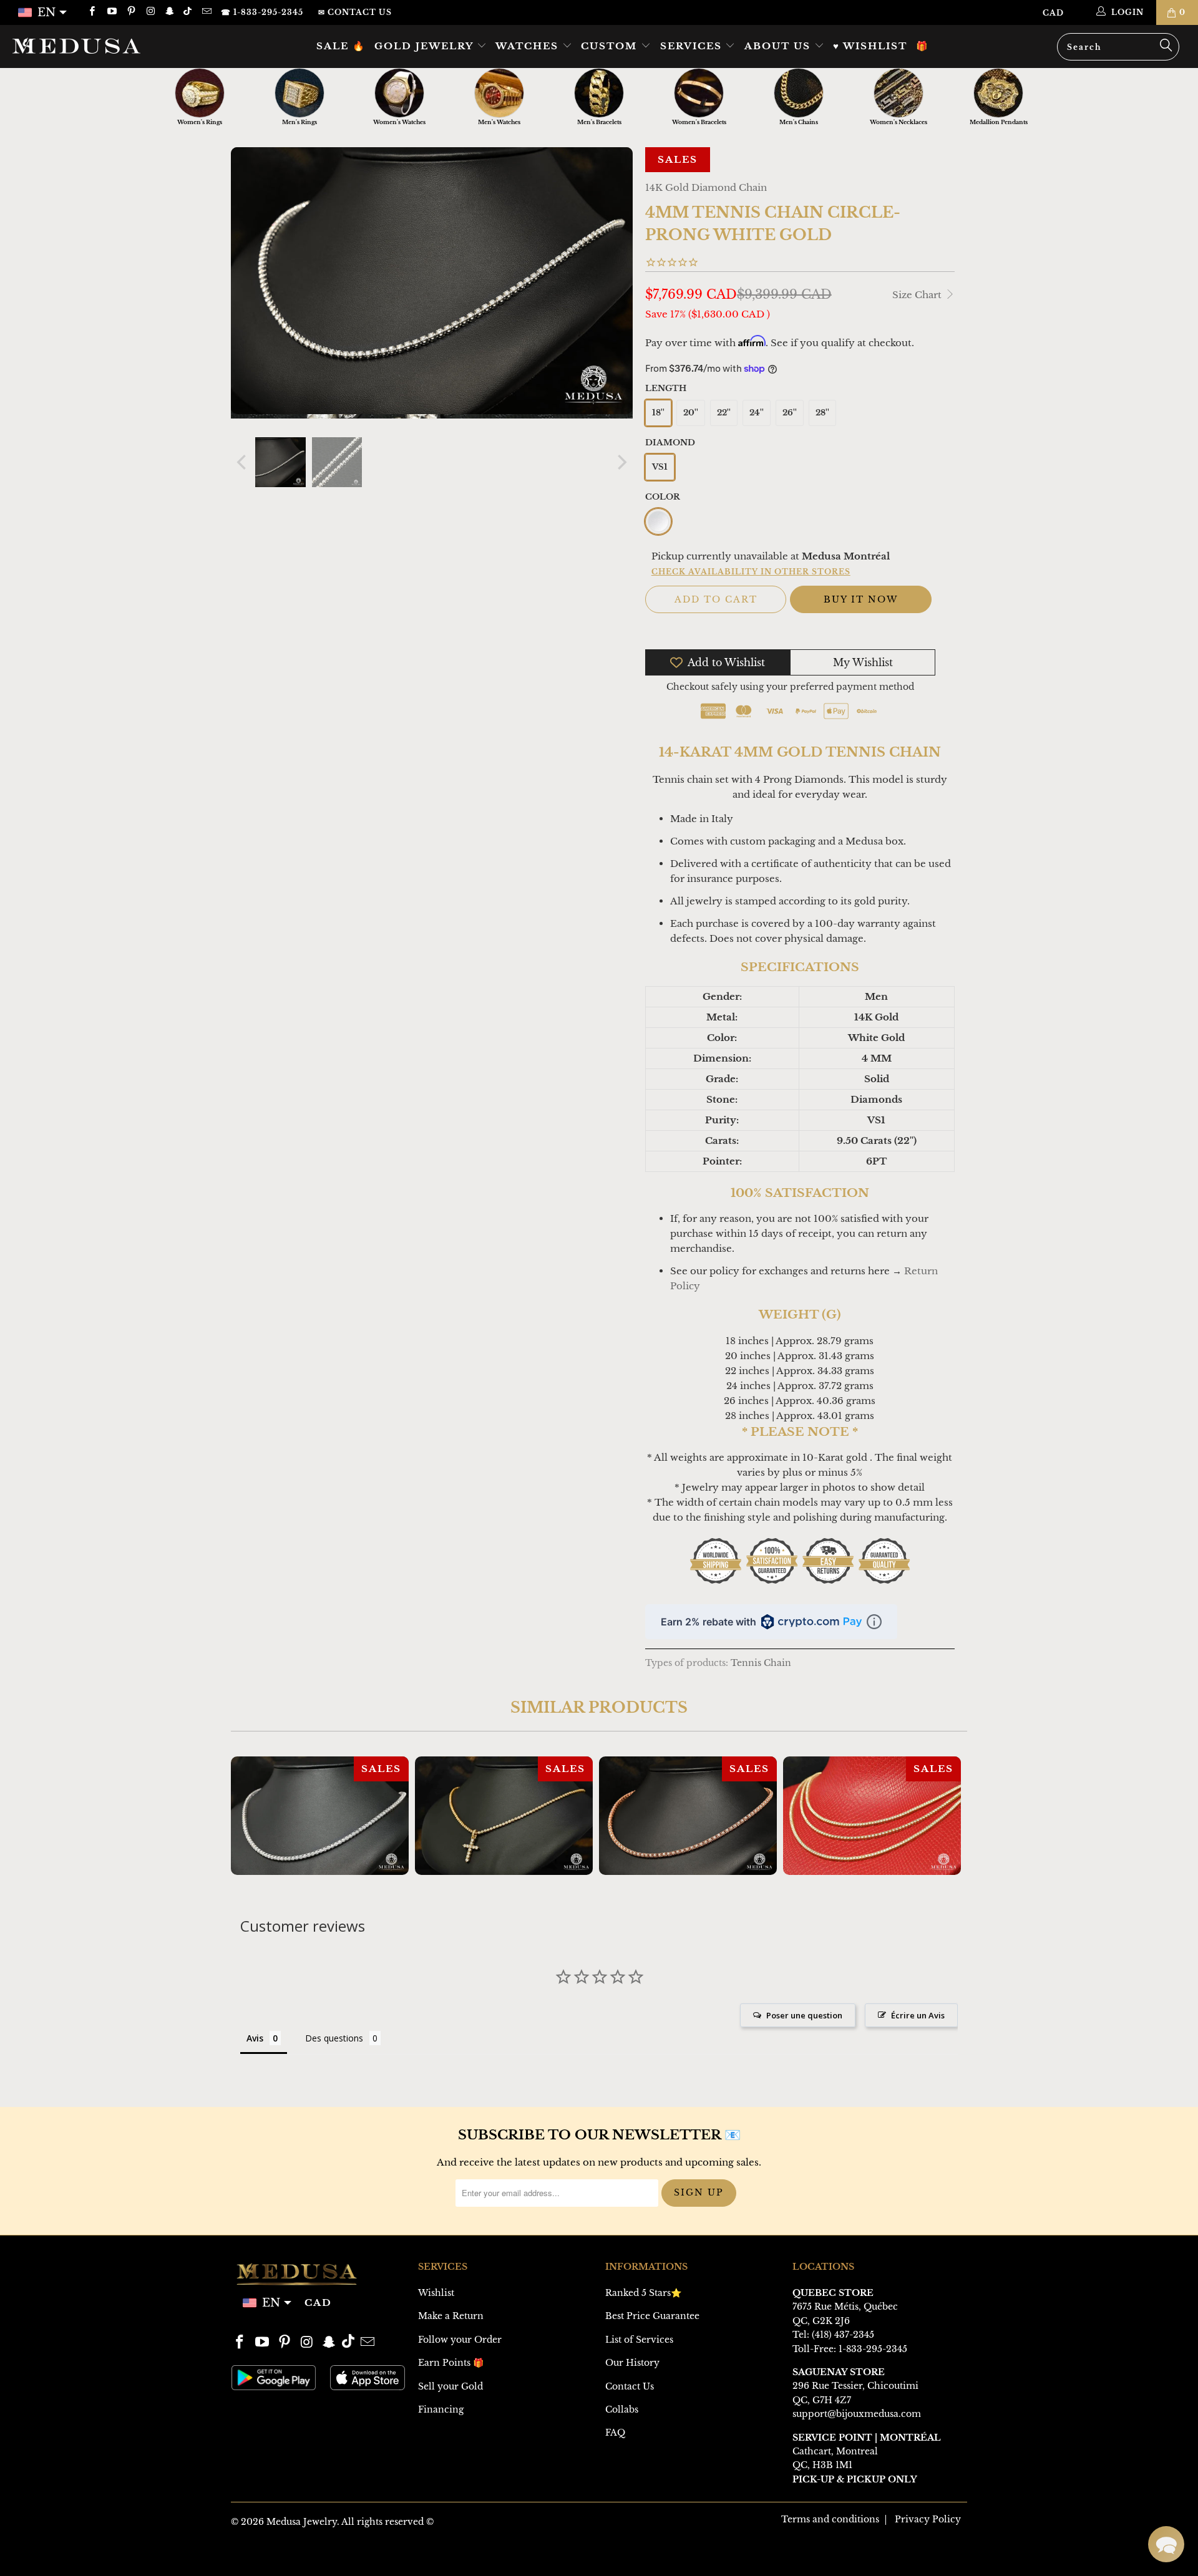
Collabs (622, 2409)
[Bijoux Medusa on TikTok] (189, 12)
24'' (757, 413)
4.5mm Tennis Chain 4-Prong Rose (688, 1816)
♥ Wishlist (870, 46)
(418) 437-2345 (843, 2335)
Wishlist (436, 2293)
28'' (822, 413)
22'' (724, 413)
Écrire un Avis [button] (918, 2015)
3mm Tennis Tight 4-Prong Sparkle (872, 1816)
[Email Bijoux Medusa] (206, 12)
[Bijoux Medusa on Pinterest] (131, 12)
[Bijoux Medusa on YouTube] (111, 12)
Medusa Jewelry (302, 2522)
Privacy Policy (928, 2519)
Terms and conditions (830, 2519)
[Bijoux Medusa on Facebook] (91, 12)
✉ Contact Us (355, 12)
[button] (1166, 2544)
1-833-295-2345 (873, 2349)
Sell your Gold (450, 2386)
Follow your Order (460, 2340)
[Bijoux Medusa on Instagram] (150, 12)
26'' (790, 413)
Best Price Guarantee (652, 2316)
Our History (632, 2363)
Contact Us (630, 2386)
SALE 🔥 (341, 46)
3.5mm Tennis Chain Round (504, 1816)
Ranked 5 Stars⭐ (643, 2293)
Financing (441, 2409)
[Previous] (243, 462)
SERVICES (693, 46)
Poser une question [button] (804, 2015)
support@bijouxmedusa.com (857, 2414)
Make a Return (451, 2316)
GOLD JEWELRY (426, 46)
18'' (658, 413)
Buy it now (861, 599)
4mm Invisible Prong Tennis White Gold (320, 1816)
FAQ (615, 2433)
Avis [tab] (255, 2038)
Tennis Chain (761, 1663)
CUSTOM (611, 46)
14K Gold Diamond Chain (706, 187)
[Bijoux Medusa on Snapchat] (169, 12)
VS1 (660, 467)
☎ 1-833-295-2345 (262, 12)
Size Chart (918, 295)
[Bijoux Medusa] (102, 46)
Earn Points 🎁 (451, 2363)
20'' (691, 413)
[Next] (621, 462)
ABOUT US (779, 46)
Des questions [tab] (334, 2038)
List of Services (639, 2340)
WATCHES (529, 46)
